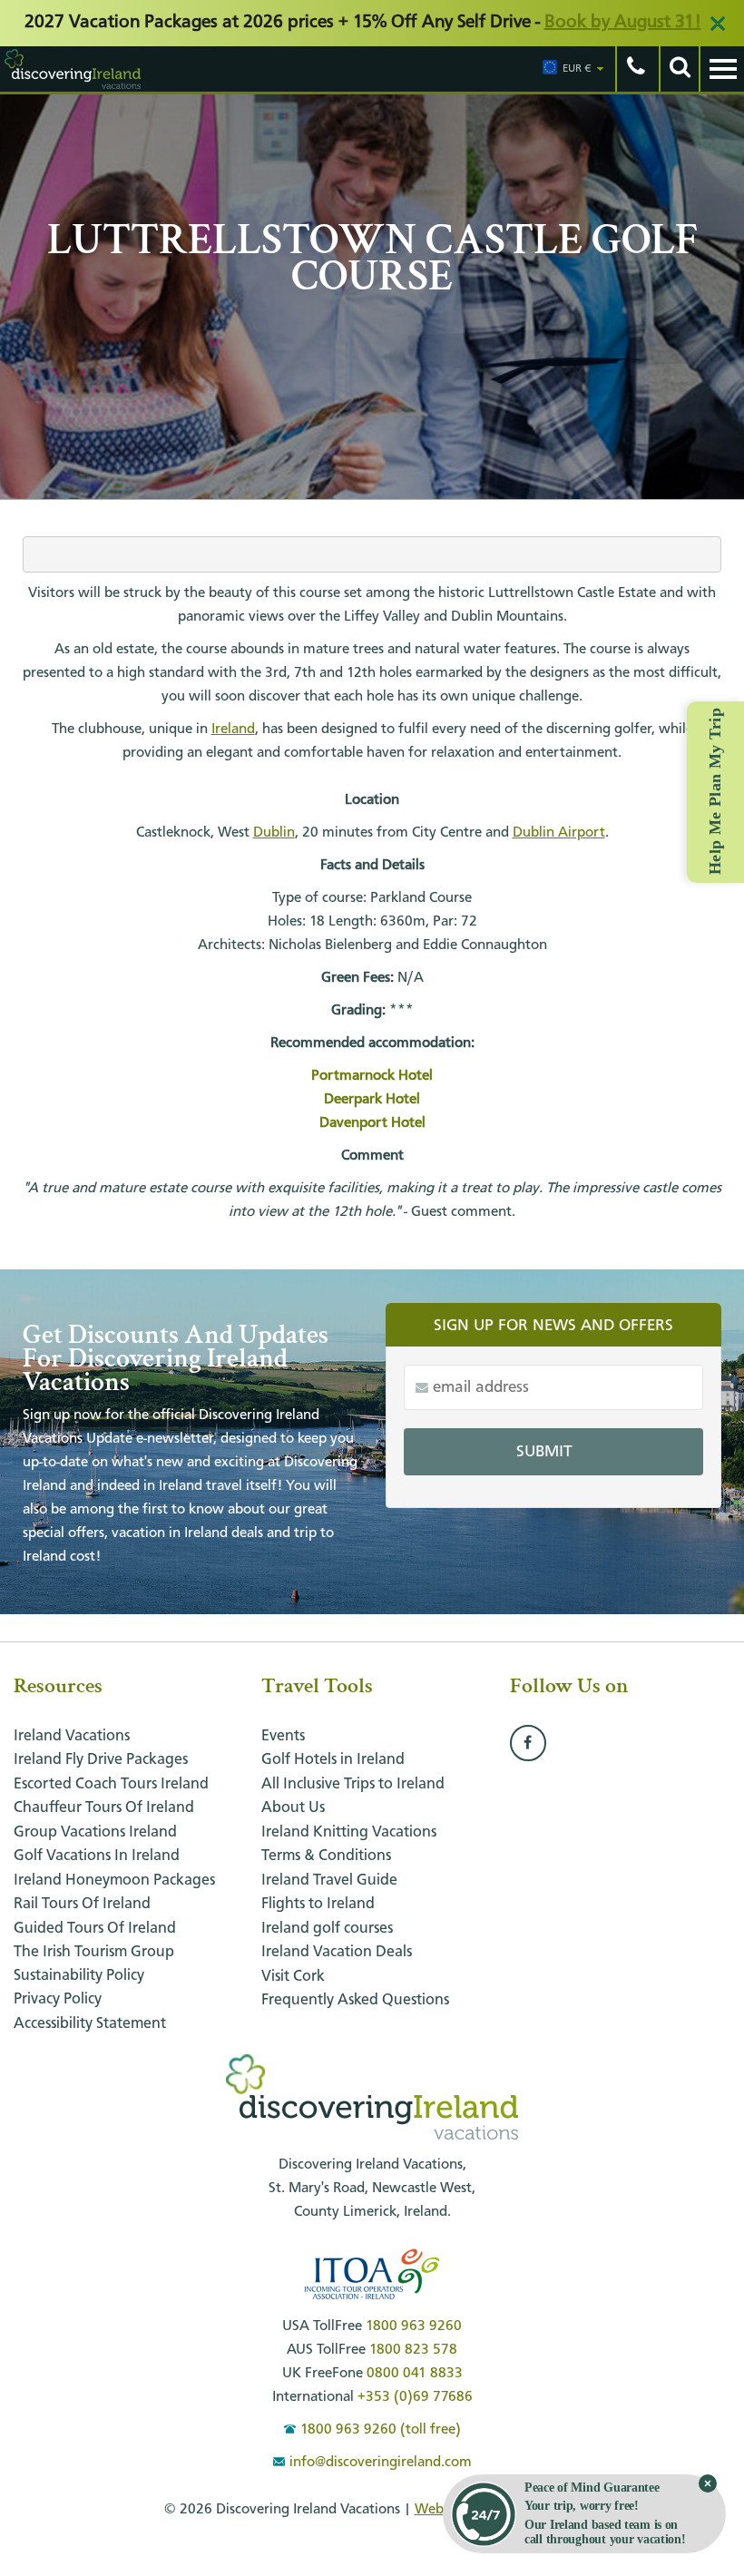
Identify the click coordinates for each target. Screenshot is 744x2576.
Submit (544, 1452)
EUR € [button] (577, 69)
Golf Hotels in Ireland (333, 1760)
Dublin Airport (559, 833)
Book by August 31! (623, 23)
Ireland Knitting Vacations (349, 1832)
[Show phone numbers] (635, 69)
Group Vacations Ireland (95, 1832)
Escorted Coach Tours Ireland (111, 1784)
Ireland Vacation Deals (337, 1952)
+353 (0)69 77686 (415, 2397)
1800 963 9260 (414, 2326)
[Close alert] (718, 24)
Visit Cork (293, 1977)
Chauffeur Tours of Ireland (104, 1808)
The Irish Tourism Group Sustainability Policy (94, 1964)
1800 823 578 (413, 2350)
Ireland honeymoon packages (114, 1881)
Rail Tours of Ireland (82, 1904)
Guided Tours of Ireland (95, 1929)
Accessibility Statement (90, 2024)
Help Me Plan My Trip (715, 791)
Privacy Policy (58, 1999)
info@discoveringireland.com (381, 2463)
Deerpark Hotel (372, 1100)
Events (283, 1736)
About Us (293, 1808)
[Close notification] (708, 2483)
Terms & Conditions (326, 1856)
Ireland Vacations (72, 1736)
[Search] (679, 69)
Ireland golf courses (327, 1929)
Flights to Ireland (318, 1904)
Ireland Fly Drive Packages (101, 1760)
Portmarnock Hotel (372, 1076)
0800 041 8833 (415, 2374)
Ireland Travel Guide (329, 1881)
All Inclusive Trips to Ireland (353, 1784)
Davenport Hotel (372, 1123)
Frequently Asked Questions (355, 2000)
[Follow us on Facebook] (528, 1744)
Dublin (274, 833)
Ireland (233, 730)
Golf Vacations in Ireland (97, 1856)
